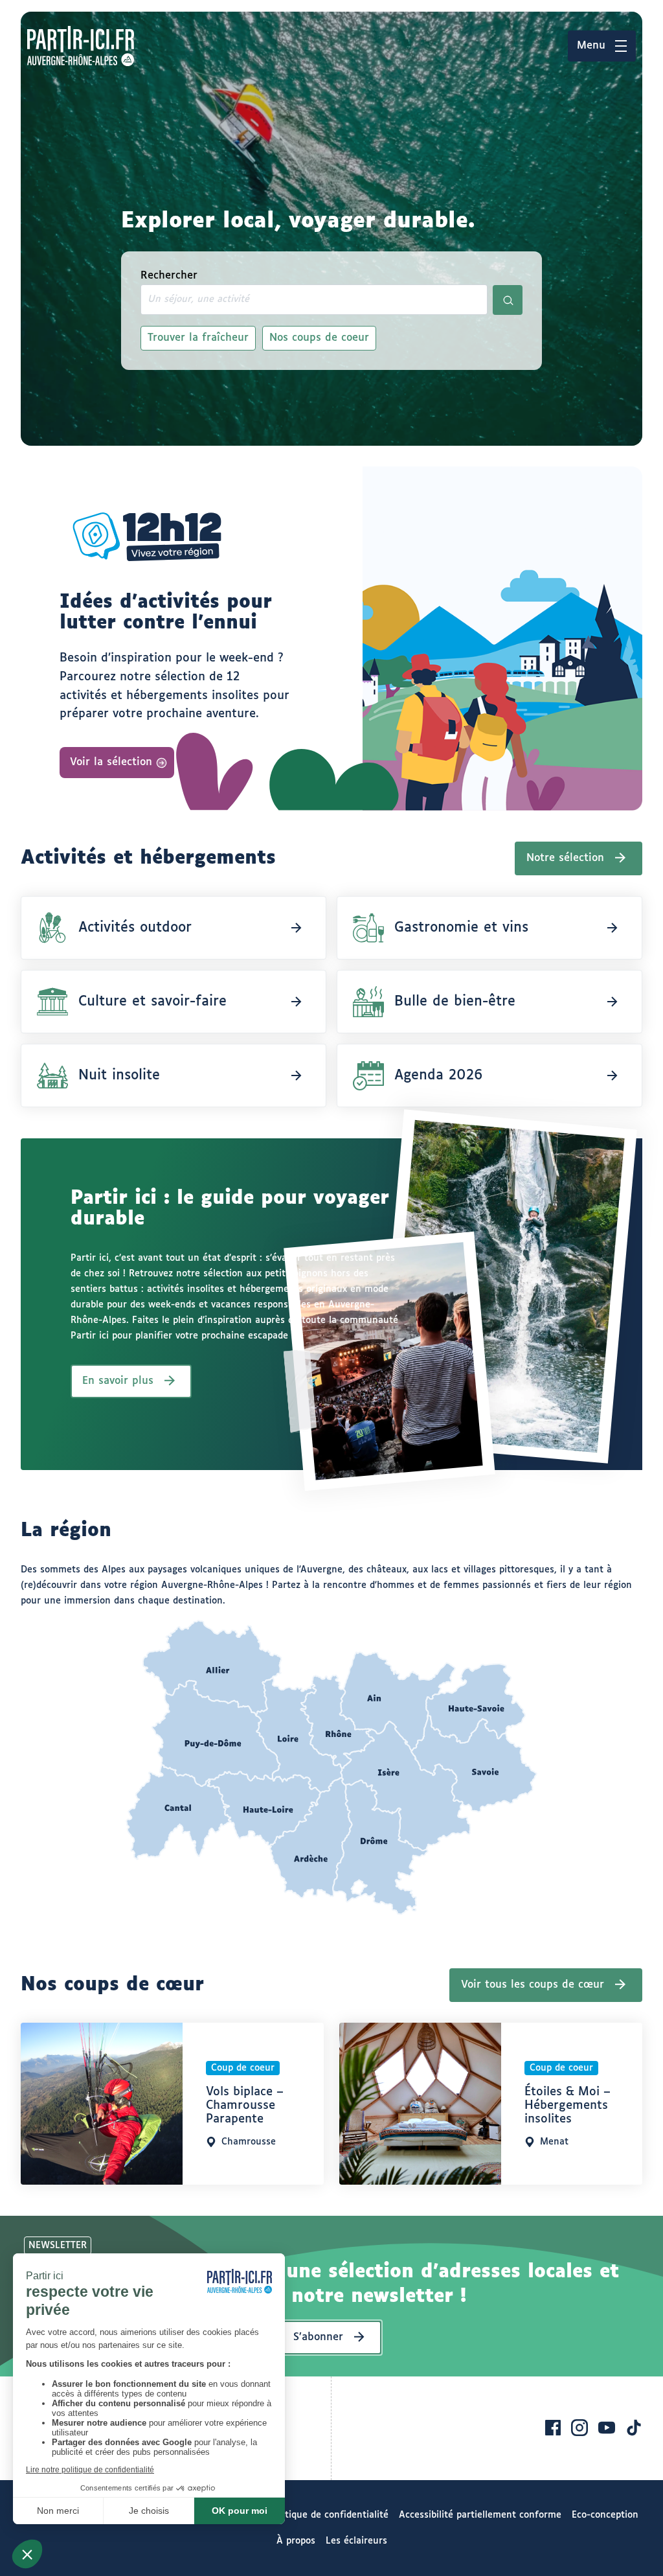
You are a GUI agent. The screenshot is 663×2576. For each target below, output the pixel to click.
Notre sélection (565, 858)
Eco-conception (605, 2515)
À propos (296, 2541)
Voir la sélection (111, 762)
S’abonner (318, 2337)
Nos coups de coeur (319, 338)
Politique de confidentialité (329, 2515)
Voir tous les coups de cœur (533, 1985)
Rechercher (169, 276)
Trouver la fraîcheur (198, 338)
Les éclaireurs (356, 2541)
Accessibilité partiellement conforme (480, 2515)
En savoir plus (118, 1381)
